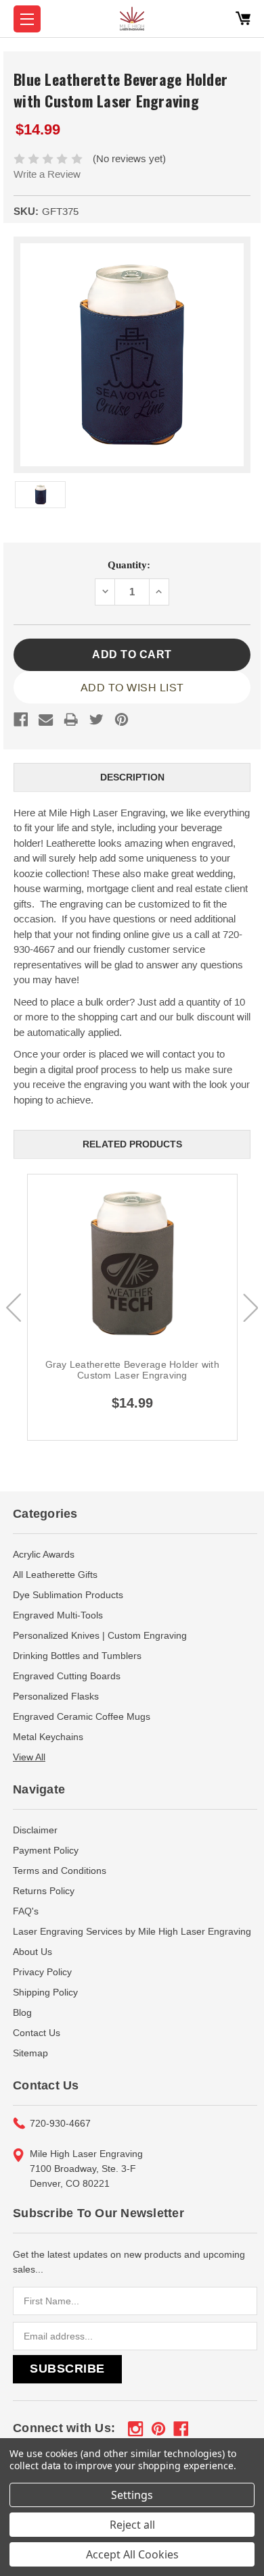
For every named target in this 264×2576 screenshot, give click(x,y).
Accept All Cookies (132, 2554)
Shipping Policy (45, 1992)
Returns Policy (44, 1891)
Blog (22, 2012)
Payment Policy (46, 1850)
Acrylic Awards (44, 1554)
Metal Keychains (48, 1737)
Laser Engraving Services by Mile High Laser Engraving (132, 1931)
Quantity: (129, 565)
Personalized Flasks (56, 1696)
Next (250, 1308)
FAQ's (26, 1911)
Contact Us (37, 2033)
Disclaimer (35, 1830)
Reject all (132, 2525)
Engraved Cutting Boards (67, 1676)
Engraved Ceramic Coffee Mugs (82, 1716)
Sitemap (30, 2053)
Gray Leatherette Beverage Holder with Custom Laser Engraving (132, 1370)
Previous (14, 1308)
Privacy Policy (42, 1972)
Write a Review (47, 174)
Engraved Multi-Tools (58, 1615)
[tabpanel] (132, 1307)
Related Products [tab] (132, 1144)
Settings (132, 2495)
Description (132, 777)
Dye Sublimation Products (68, 1595)
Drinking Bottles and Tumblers (77, 1656)
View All (29, 1757)
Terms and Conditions (60, 1871)
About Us (32, 1952)
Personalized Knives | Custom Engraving (100, 1635)
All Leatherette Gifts (55, 1575)
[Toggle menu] (27, 19)
